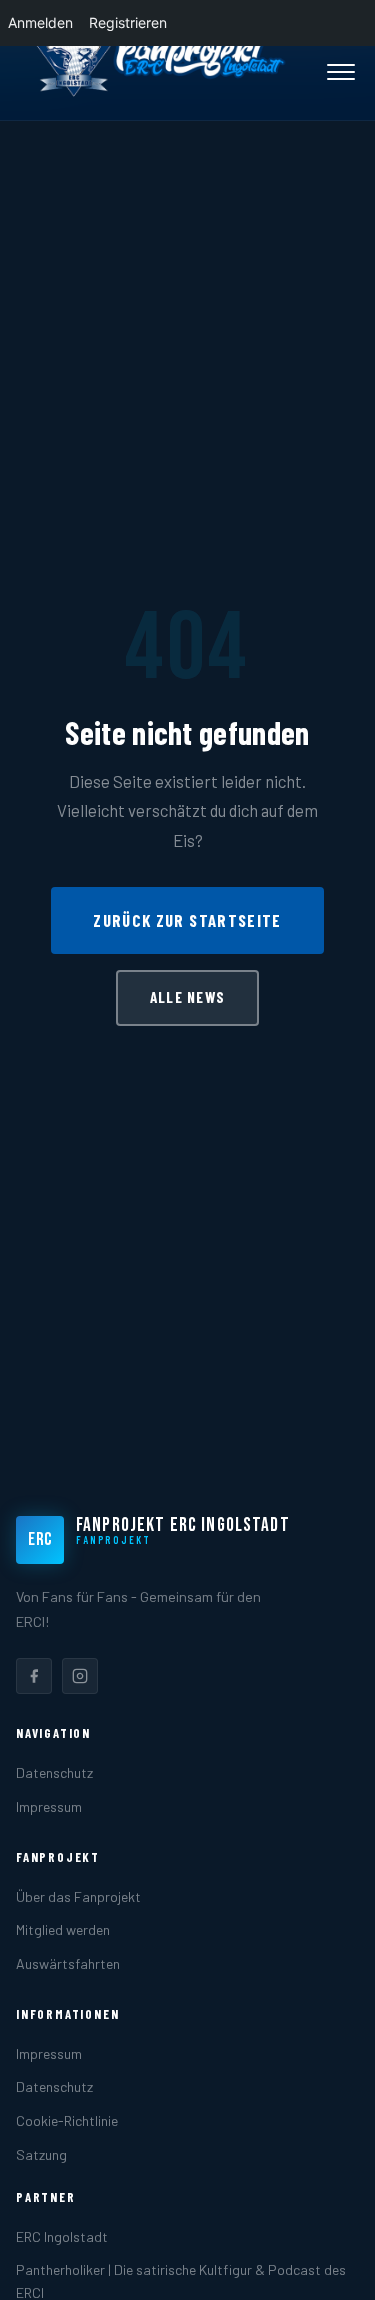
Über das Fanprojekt (78, 1896)
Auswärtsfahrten (68, 1963)
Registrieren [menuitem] (128, 22)
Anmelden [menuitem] (40, 22)
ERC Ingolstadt (62, 2236)
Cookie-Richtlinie (67, 2120)
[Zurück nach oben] (329, 2264)
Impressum (49, 1806)
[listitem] (34, 1676)
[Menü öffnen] (341, 72)
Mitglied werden (63, 1929)
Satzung (41, 2154)
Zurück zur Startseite (187, 920)
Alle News (187, 997)
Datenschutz (54, 1772)
